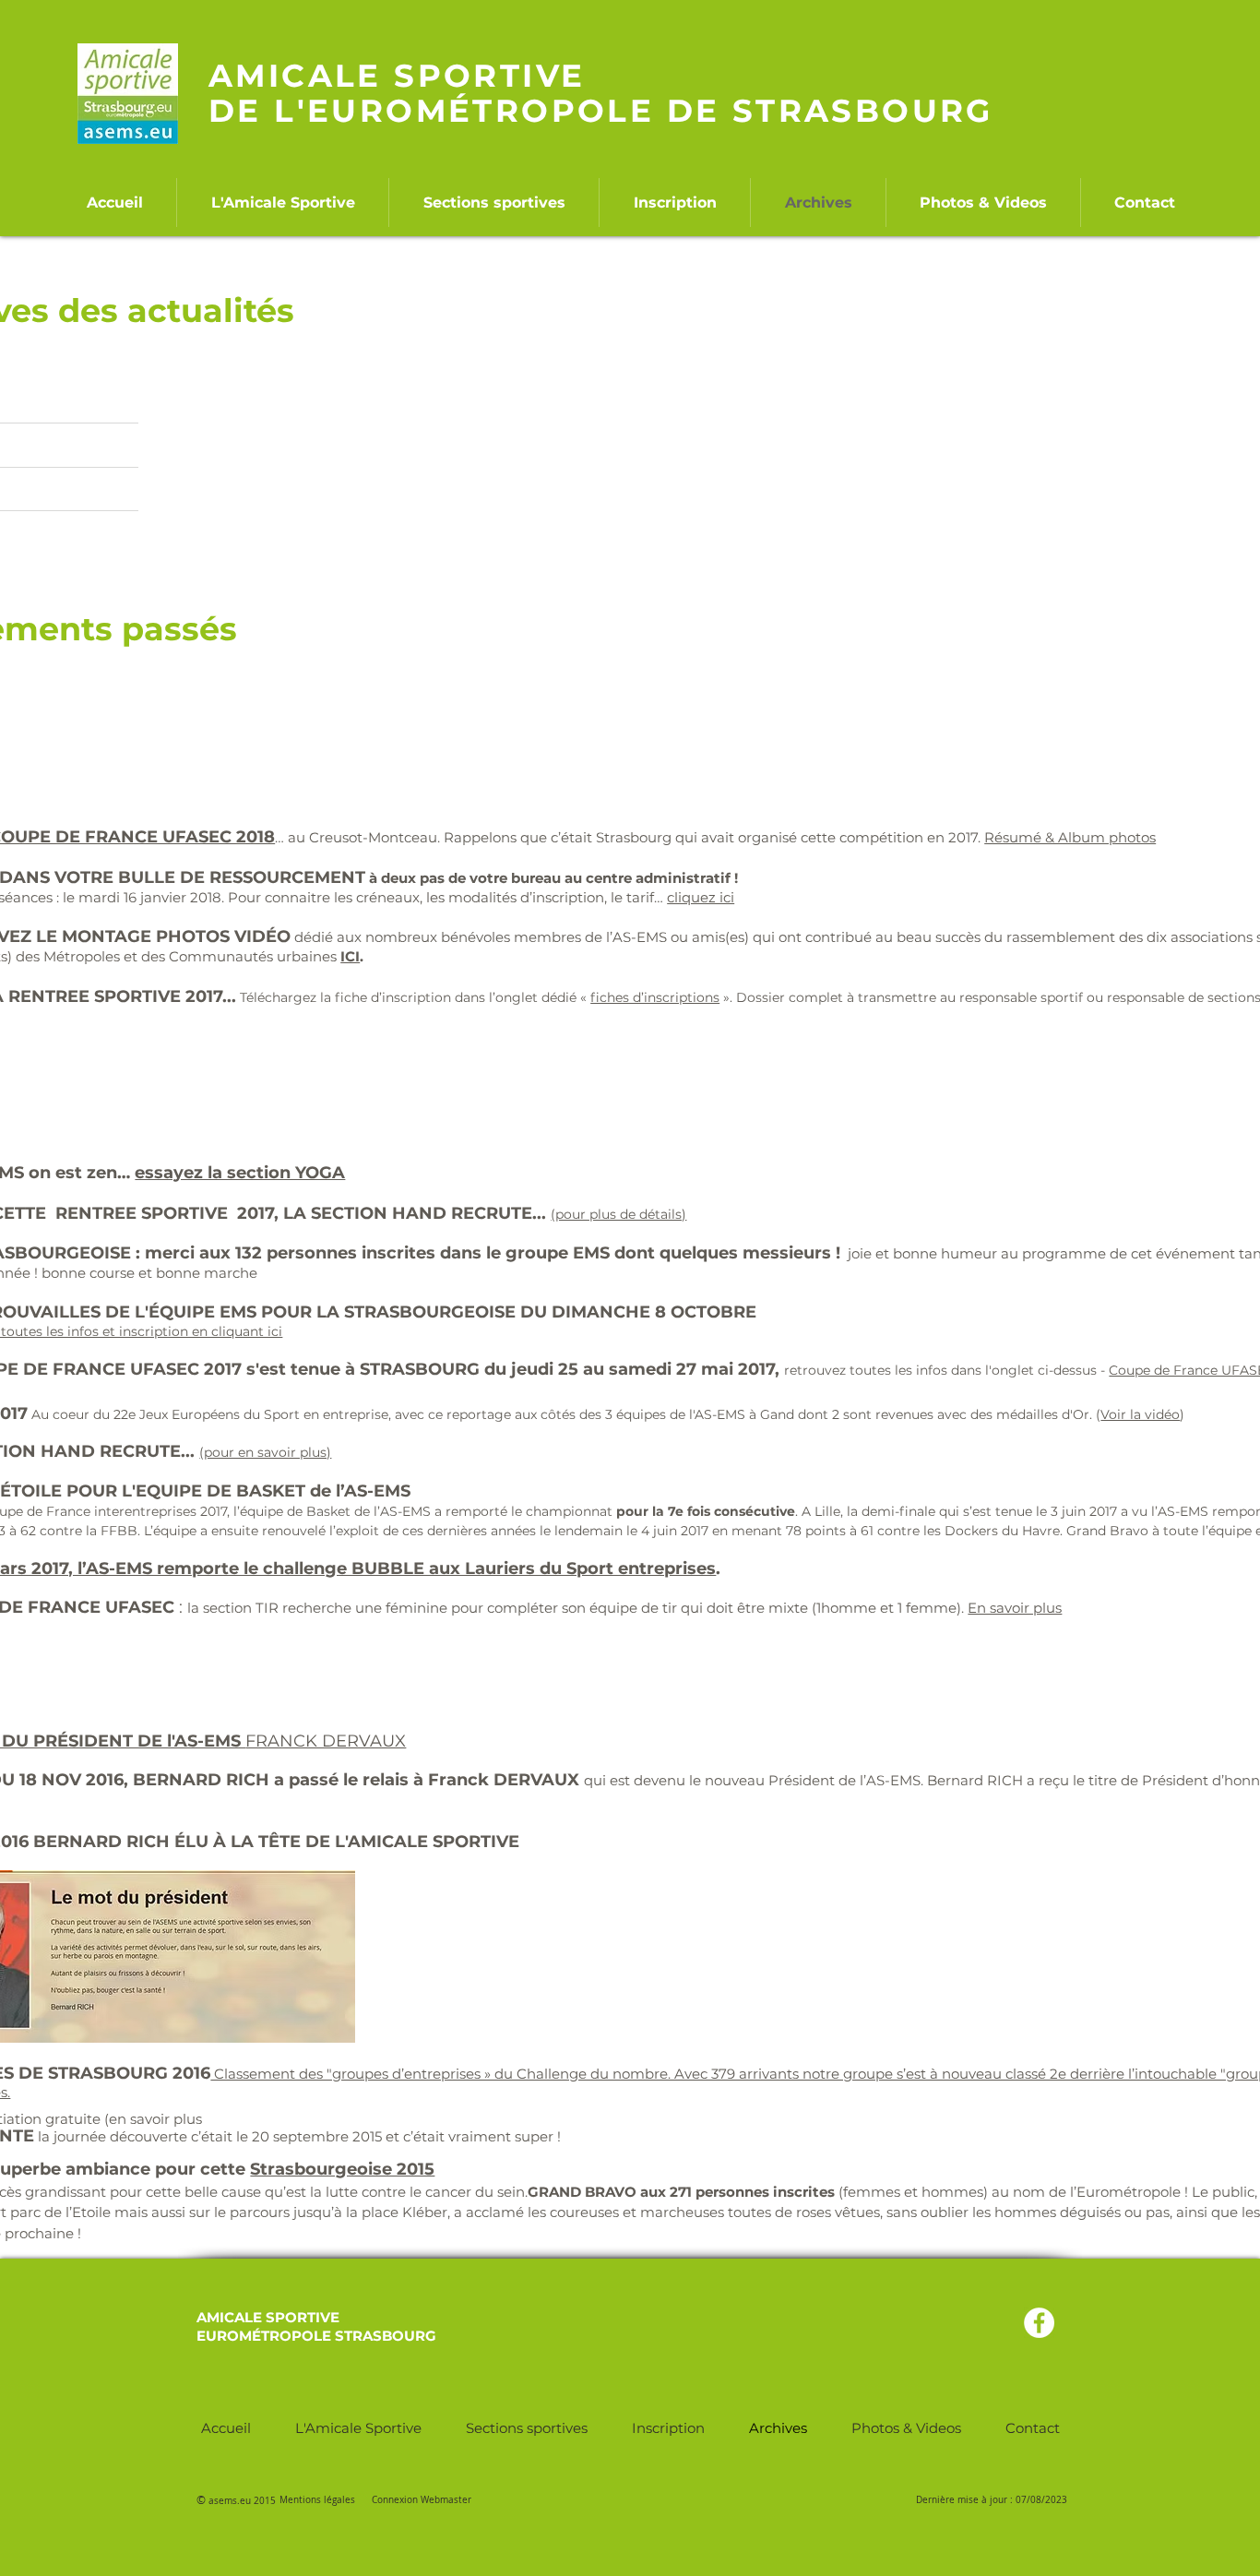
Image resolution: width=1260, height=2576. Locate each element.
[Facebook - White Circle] (1039, 2323)
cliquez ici (701, 897)
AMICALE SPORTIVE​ (268, 2317)
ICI (350, 956)
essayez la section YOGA (240, 1173)
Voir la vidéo (1140, 1414)
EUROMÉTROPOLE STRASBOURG (316, 2336)
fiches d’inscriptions (655, 997)
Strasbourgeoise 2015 (342, 2169)
